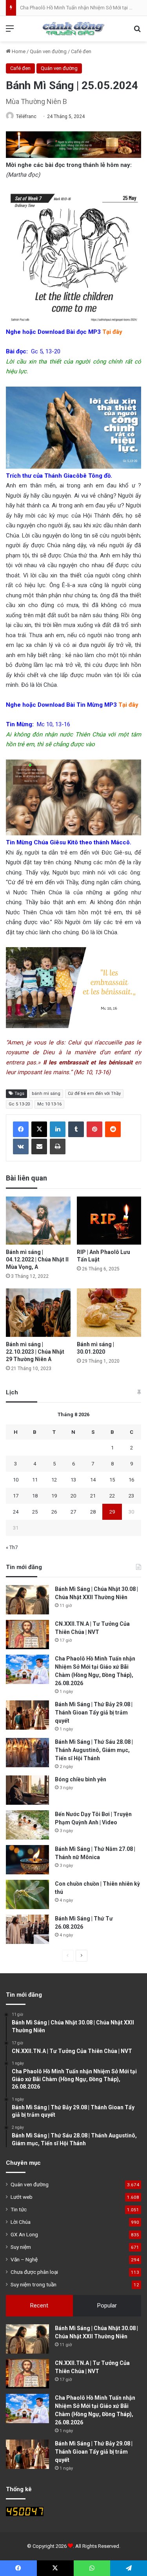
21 (93, 1496)
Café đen (81, 51)
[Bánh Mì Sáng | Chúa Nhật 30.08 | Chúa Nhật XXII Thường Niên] (27, 1600)
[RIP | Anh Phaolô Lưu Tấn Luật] (109, 1221)
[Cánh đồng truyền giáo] (74, 29)
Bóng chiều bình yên (81, 1779)
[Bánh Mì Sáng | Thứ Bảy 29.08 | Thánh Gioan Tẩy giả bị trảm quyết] (27, 1715)
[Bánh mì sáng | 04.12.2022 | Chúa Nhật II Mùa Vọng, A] (38, 1221)
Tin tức (19, 2209)
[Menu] (10, 31)
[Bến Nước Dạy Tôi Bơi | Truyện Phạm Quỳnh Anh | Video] (27, 1825)
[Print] (58, 1146)
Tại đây (128, 705)
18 (35, 1496)
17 (16, 1496)
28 (93, 1512)
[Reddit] (113, 1129)
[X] (39, 1129)
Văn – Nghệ (24, 2259)
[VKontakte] (21, 1146)
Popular (107, 2306)
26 (54, 1512)
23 (131, 1496)
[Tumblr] (76, 1129)
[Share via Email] (39, 1146)
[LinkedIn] (58, 1129)
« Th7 (12, 1547)
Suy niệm (21, 2247)
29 (112, 1512)
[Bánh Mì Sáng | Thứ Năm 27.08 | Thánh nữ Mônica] (27, 1860)
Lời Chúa (21, 2222)
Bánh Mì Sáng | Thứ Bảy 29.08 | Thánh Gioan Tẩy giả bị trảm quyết (94, 1713)
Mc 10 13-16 (49, 1104)
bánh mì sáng (46, 1094)
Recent (39, 2306)
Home (18, 51)
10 (16, 1480)
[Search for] (137, 31)
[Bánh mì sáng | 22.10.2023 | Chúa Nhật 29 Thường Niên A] (38, 1312)
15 (112, 1480)
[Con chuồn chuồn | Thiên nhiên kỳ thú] (27, 1894)
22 (112, 1496)
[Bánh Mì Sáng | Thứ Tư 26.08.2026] (27, 1929)
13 (73, 1480)
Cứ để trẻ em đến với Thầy (94, 1094)
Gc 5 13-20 (19, 1104)
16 (131, 1480)
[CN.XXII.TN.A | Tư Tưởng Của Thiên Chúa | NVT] (27, 1635)
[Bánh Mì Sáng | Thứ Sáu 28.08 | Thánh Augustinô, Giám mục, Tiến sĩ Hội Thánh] (27, 1753)
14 (93, 1480)
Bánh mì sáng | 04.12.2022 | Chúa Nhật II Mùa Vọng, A (37, 1259)
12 (54, 1480)
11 (35, 1480)
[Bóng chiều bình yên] (27, 1790)
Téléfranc (26, 116)
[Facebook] (21, 1129)
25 (35, 1512)
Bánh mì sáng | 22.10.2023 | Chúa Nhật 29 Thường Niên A (35, 1352)
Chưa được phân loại (34, 2272)
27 (73, 1512)
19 (54, 1496)
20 (73, 1496)
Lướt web (22, 2197)
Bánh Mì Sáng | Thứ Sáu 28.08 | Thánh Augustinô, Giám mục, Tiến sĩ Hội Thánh (94, 1750)
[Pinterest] (94, 1129)
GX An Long (24, 2234)
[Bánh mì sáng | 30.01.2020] (109, 1312)
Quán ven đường (48, 51)
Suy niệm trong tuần (34, 2284)
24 (16, 1512)
